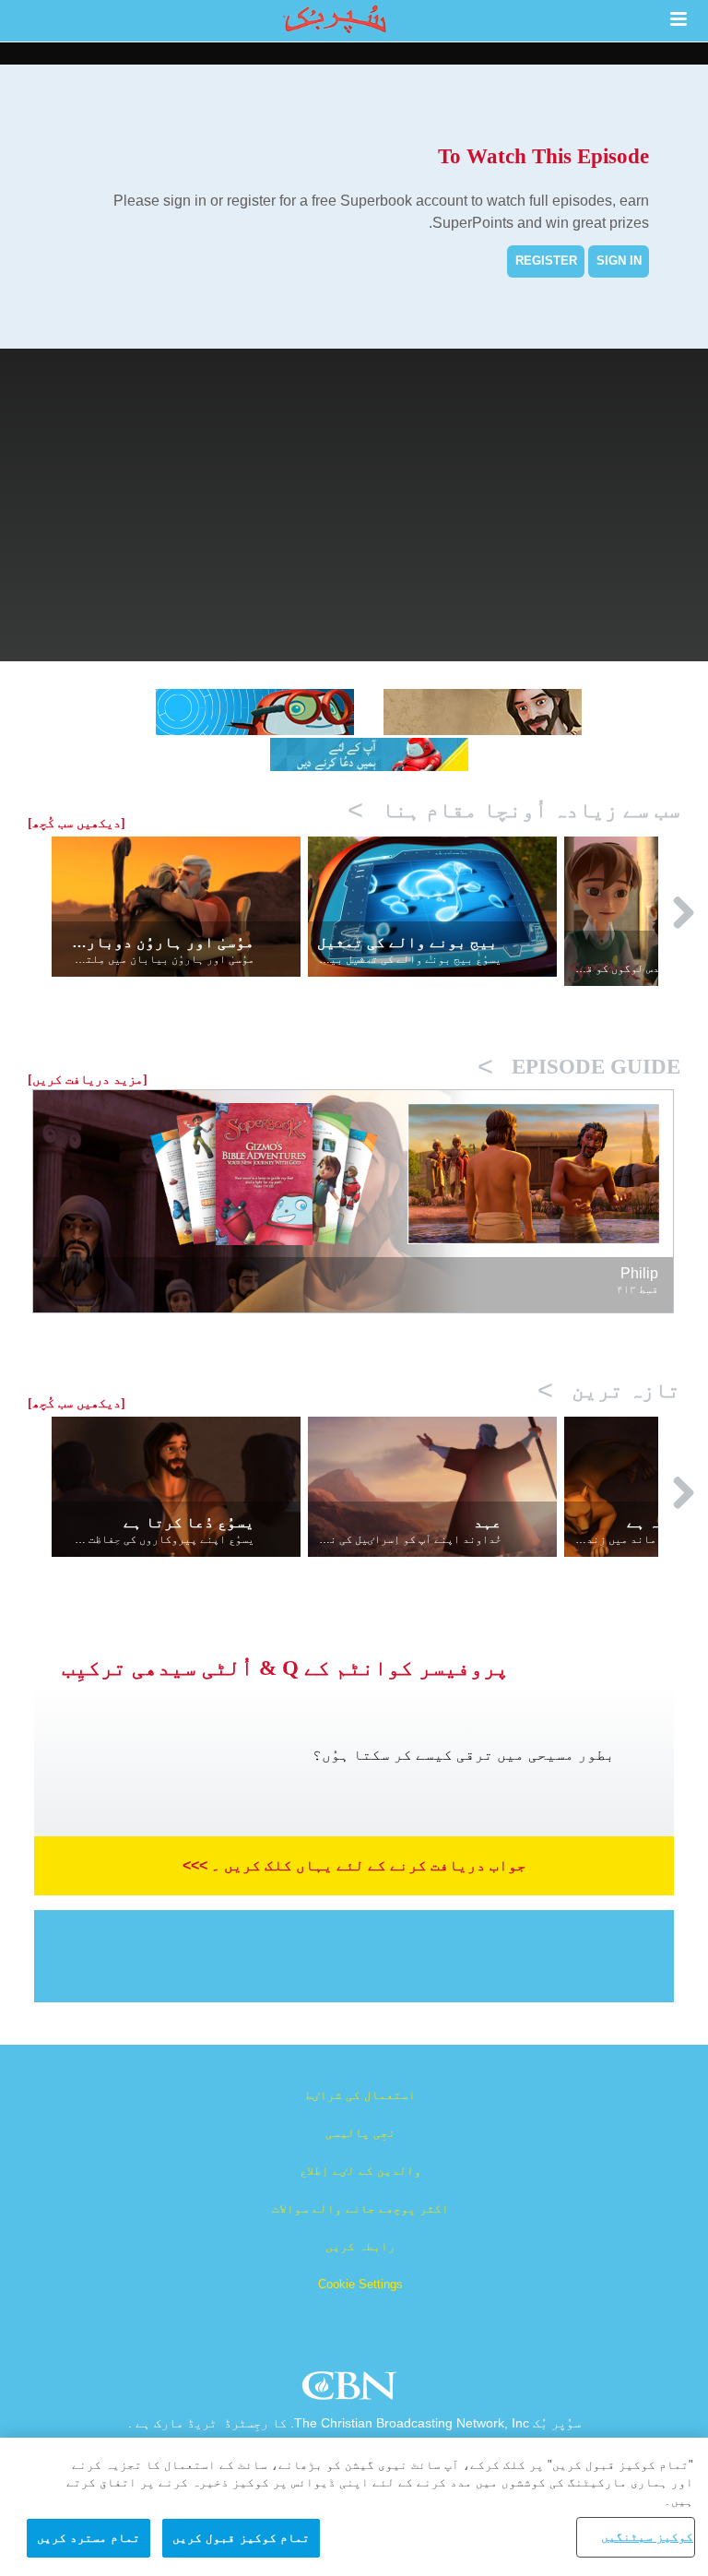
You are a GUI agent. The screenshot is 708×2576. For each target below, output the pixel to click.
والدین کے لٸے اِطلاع (360, 2171)
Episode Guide (579, 1067)
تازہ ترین (609, 1390)
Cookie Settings (360, 2284)
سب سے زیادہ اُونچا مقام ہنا (514, 810)
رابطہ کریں (360, 2246)
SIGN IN (619, 261)
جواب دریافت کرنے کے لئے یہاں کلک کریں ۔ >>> (354, 1865)
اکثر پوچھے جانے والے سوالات (360, 2208)
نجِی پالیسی (360, 2133)
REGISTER (546, 261)
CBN (352, 2391)
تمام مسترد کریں (88, 2538)
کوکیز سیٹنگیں (647, 2537)
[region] (354, 2507)
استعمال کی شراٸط (360, 2095)
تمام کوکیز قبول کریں (241, 2538)
